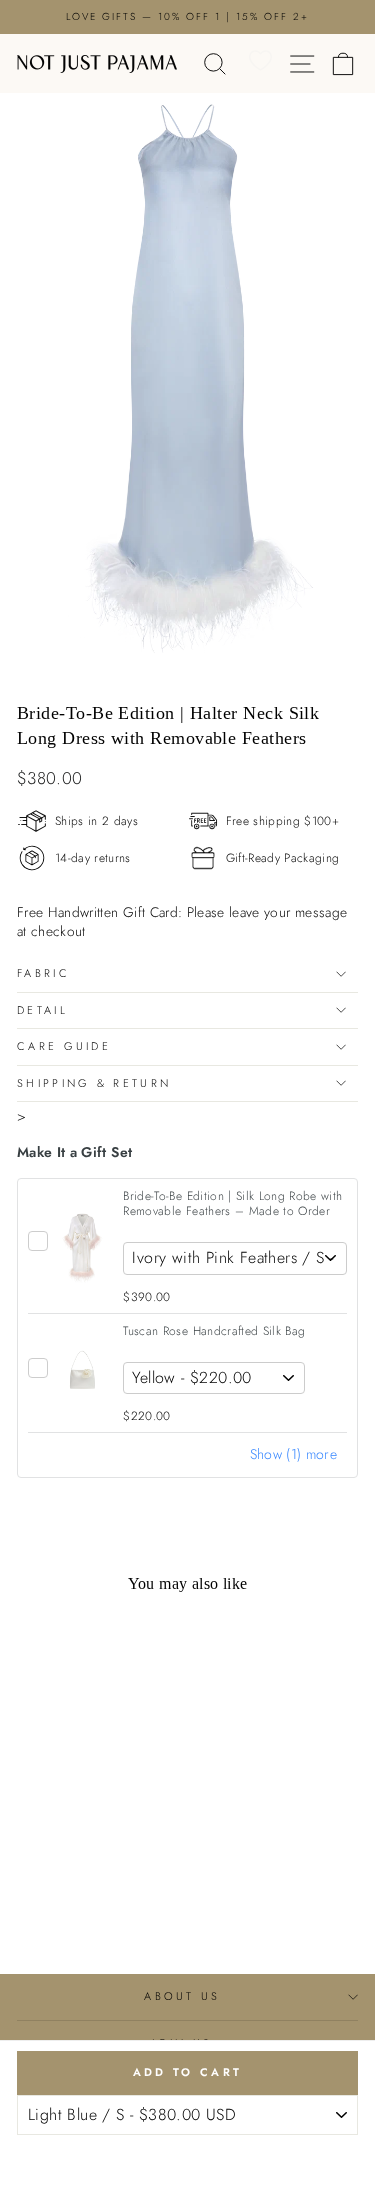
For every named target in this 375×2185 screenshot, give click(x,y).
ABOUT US (182, 1996)
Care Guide (64, 1046)
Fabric (43, 973)
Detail (42, 1010)
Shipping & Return (94, 1083)
